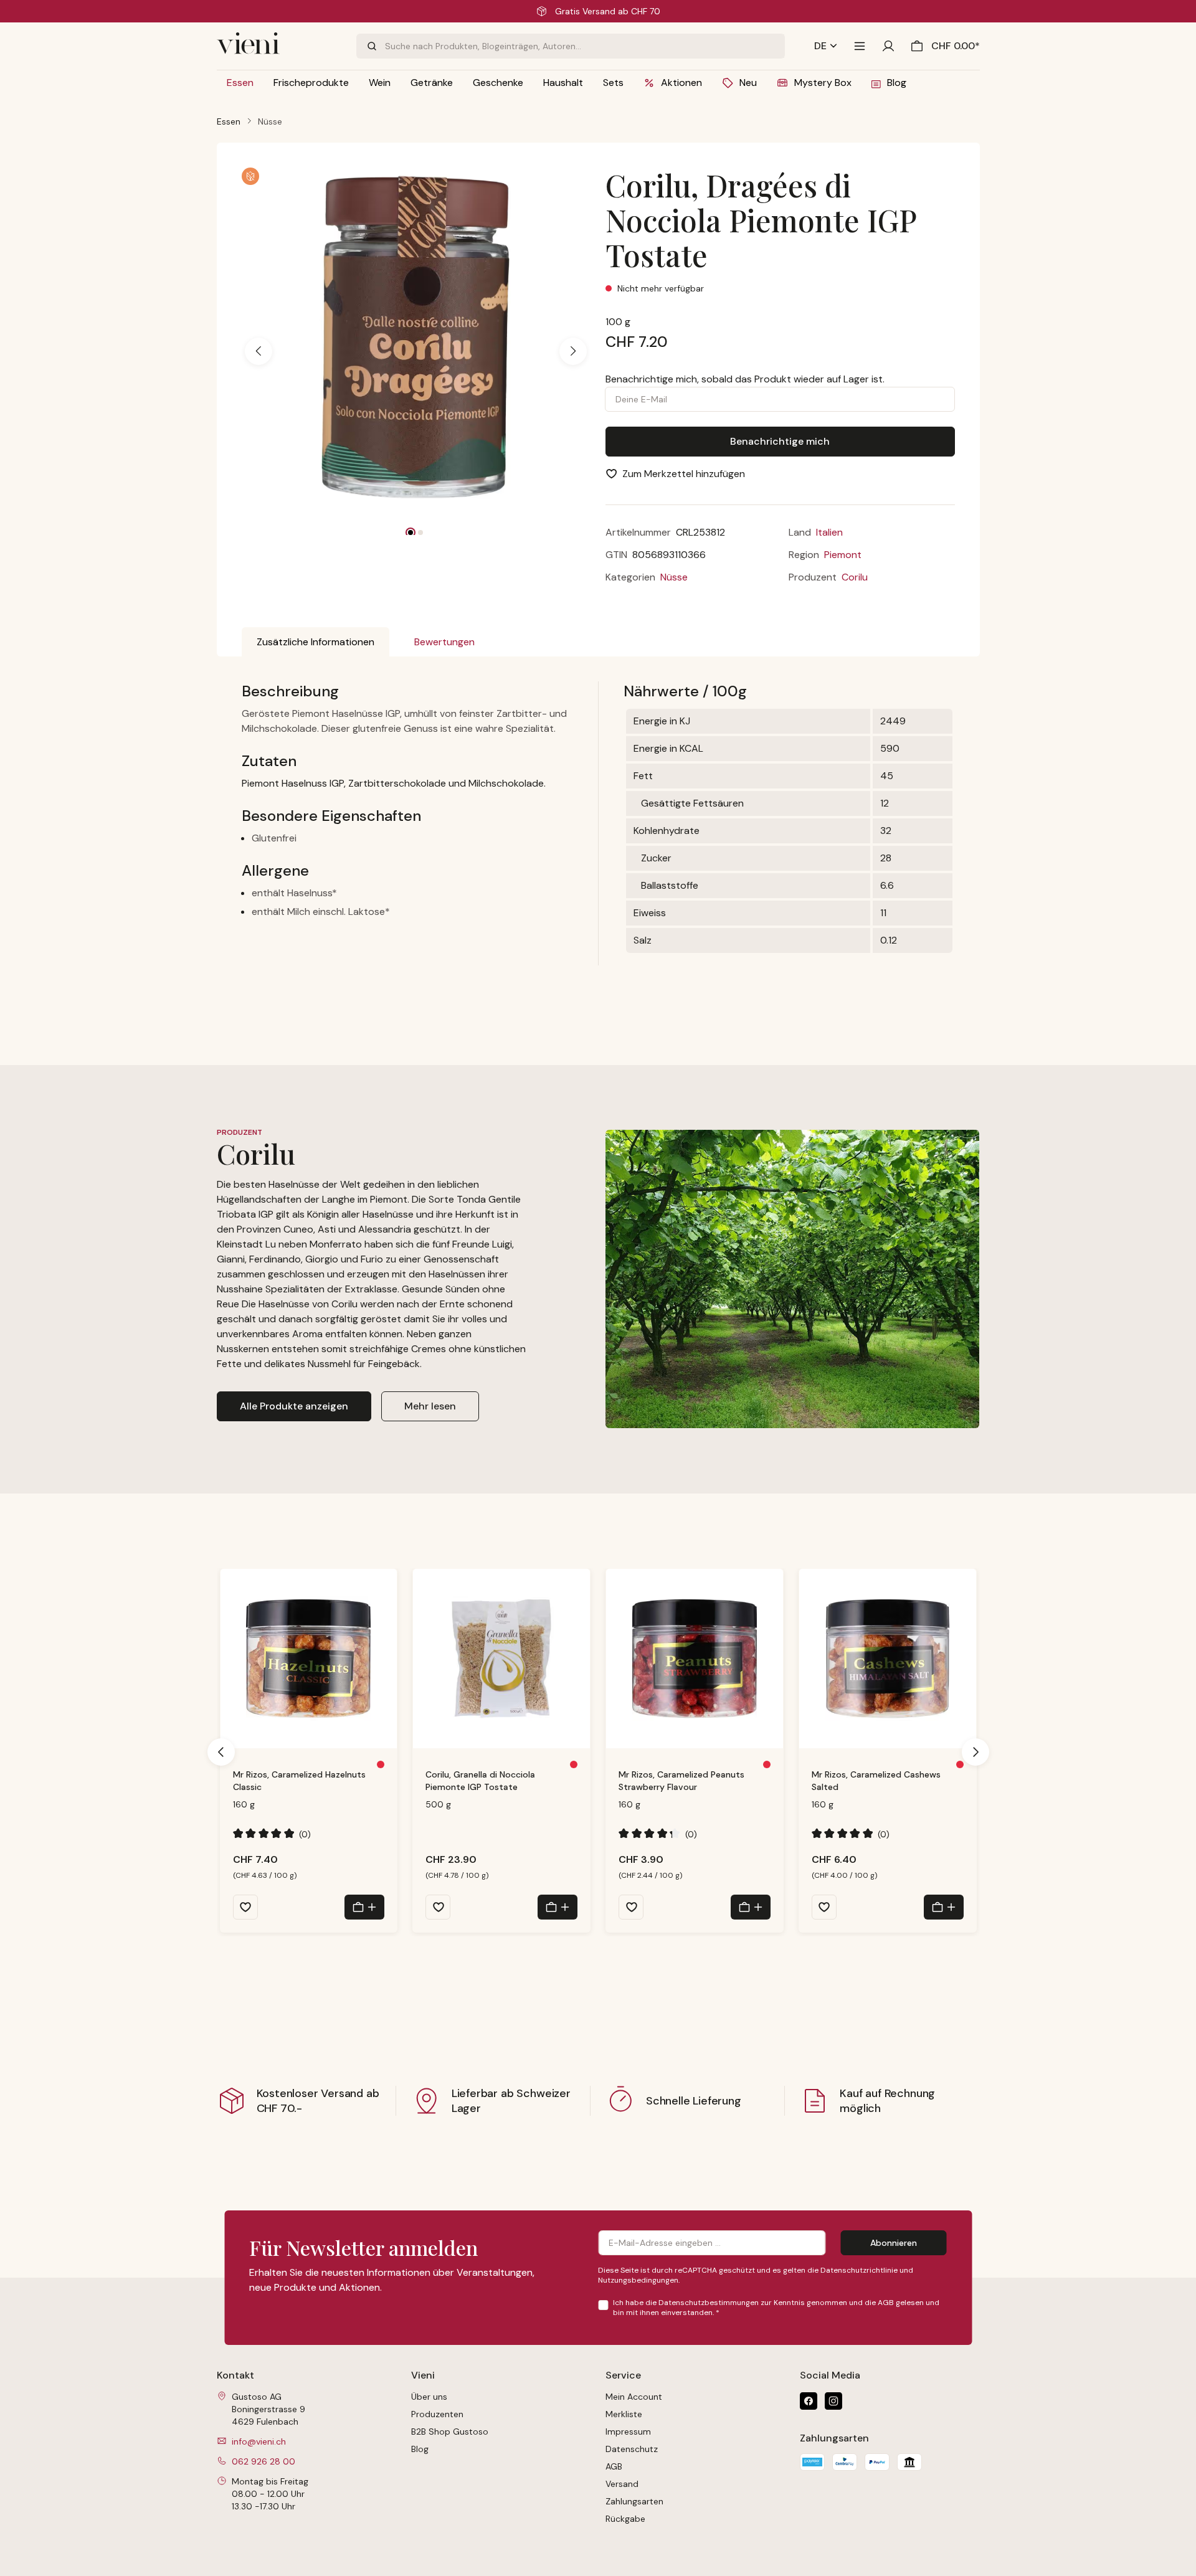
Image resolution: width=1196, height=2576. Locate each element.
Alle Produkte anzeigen (294, 1406)
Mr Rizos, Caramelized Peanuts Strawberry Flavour (681, 1781)
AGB (886, 2303)
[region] (416, 351)
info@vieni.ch (259, 2441)
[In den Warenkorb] (364, 1907)
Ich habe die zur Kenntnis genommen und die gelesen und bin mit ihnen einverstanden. (776, 2308)
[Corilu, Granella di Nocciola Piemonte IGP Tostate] (501, 1659)
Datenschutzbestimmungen (709, 2303)
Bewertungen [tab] (444, 642)
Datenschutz (632, 2449)
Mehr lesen (430, 1406)
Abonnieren (894, 2243)
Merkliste (624, 2414)
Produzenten (437, 2414)
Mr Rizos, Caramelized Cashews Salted (876, 1781)
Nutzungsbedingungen (638, 2280)
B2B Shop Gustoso (450, 2432)
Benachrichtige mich (780, 441)
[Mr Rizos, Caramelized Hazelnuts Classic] (309, 1659)
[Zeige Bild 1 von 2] (411, 533)
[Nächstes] (573, 351)
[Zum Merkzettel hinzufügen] (245, 1907)
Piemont (843, 555)
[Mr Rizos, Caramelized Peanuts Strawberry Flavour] (695, 1659)
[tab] (316, 642)
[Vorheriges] (259, 351)
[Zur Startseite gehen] (279, 46)
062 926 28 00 (263, 2461)
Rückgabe (625, 2519)
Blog (420, 2449)
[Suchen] (371, 46)
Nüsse (674, 577)
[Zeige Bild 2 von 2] (420, 533)
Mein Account (634, 2397)
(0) (272, 1834)
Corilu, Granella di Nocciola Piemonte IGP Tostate (480, 1781)
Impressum (628, 2432)
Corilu (855, 577)
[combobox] (585, 46)
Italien (829, 532)
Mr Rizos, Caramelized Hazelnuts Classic (299, 1781)
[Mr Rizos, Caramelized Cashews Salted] (888, 1659)
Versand (622, 2484)
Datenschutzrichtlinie (859, 2270)
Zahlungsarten (634, 2501)
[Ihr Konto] (888, 46)
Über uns (429, 2397)
